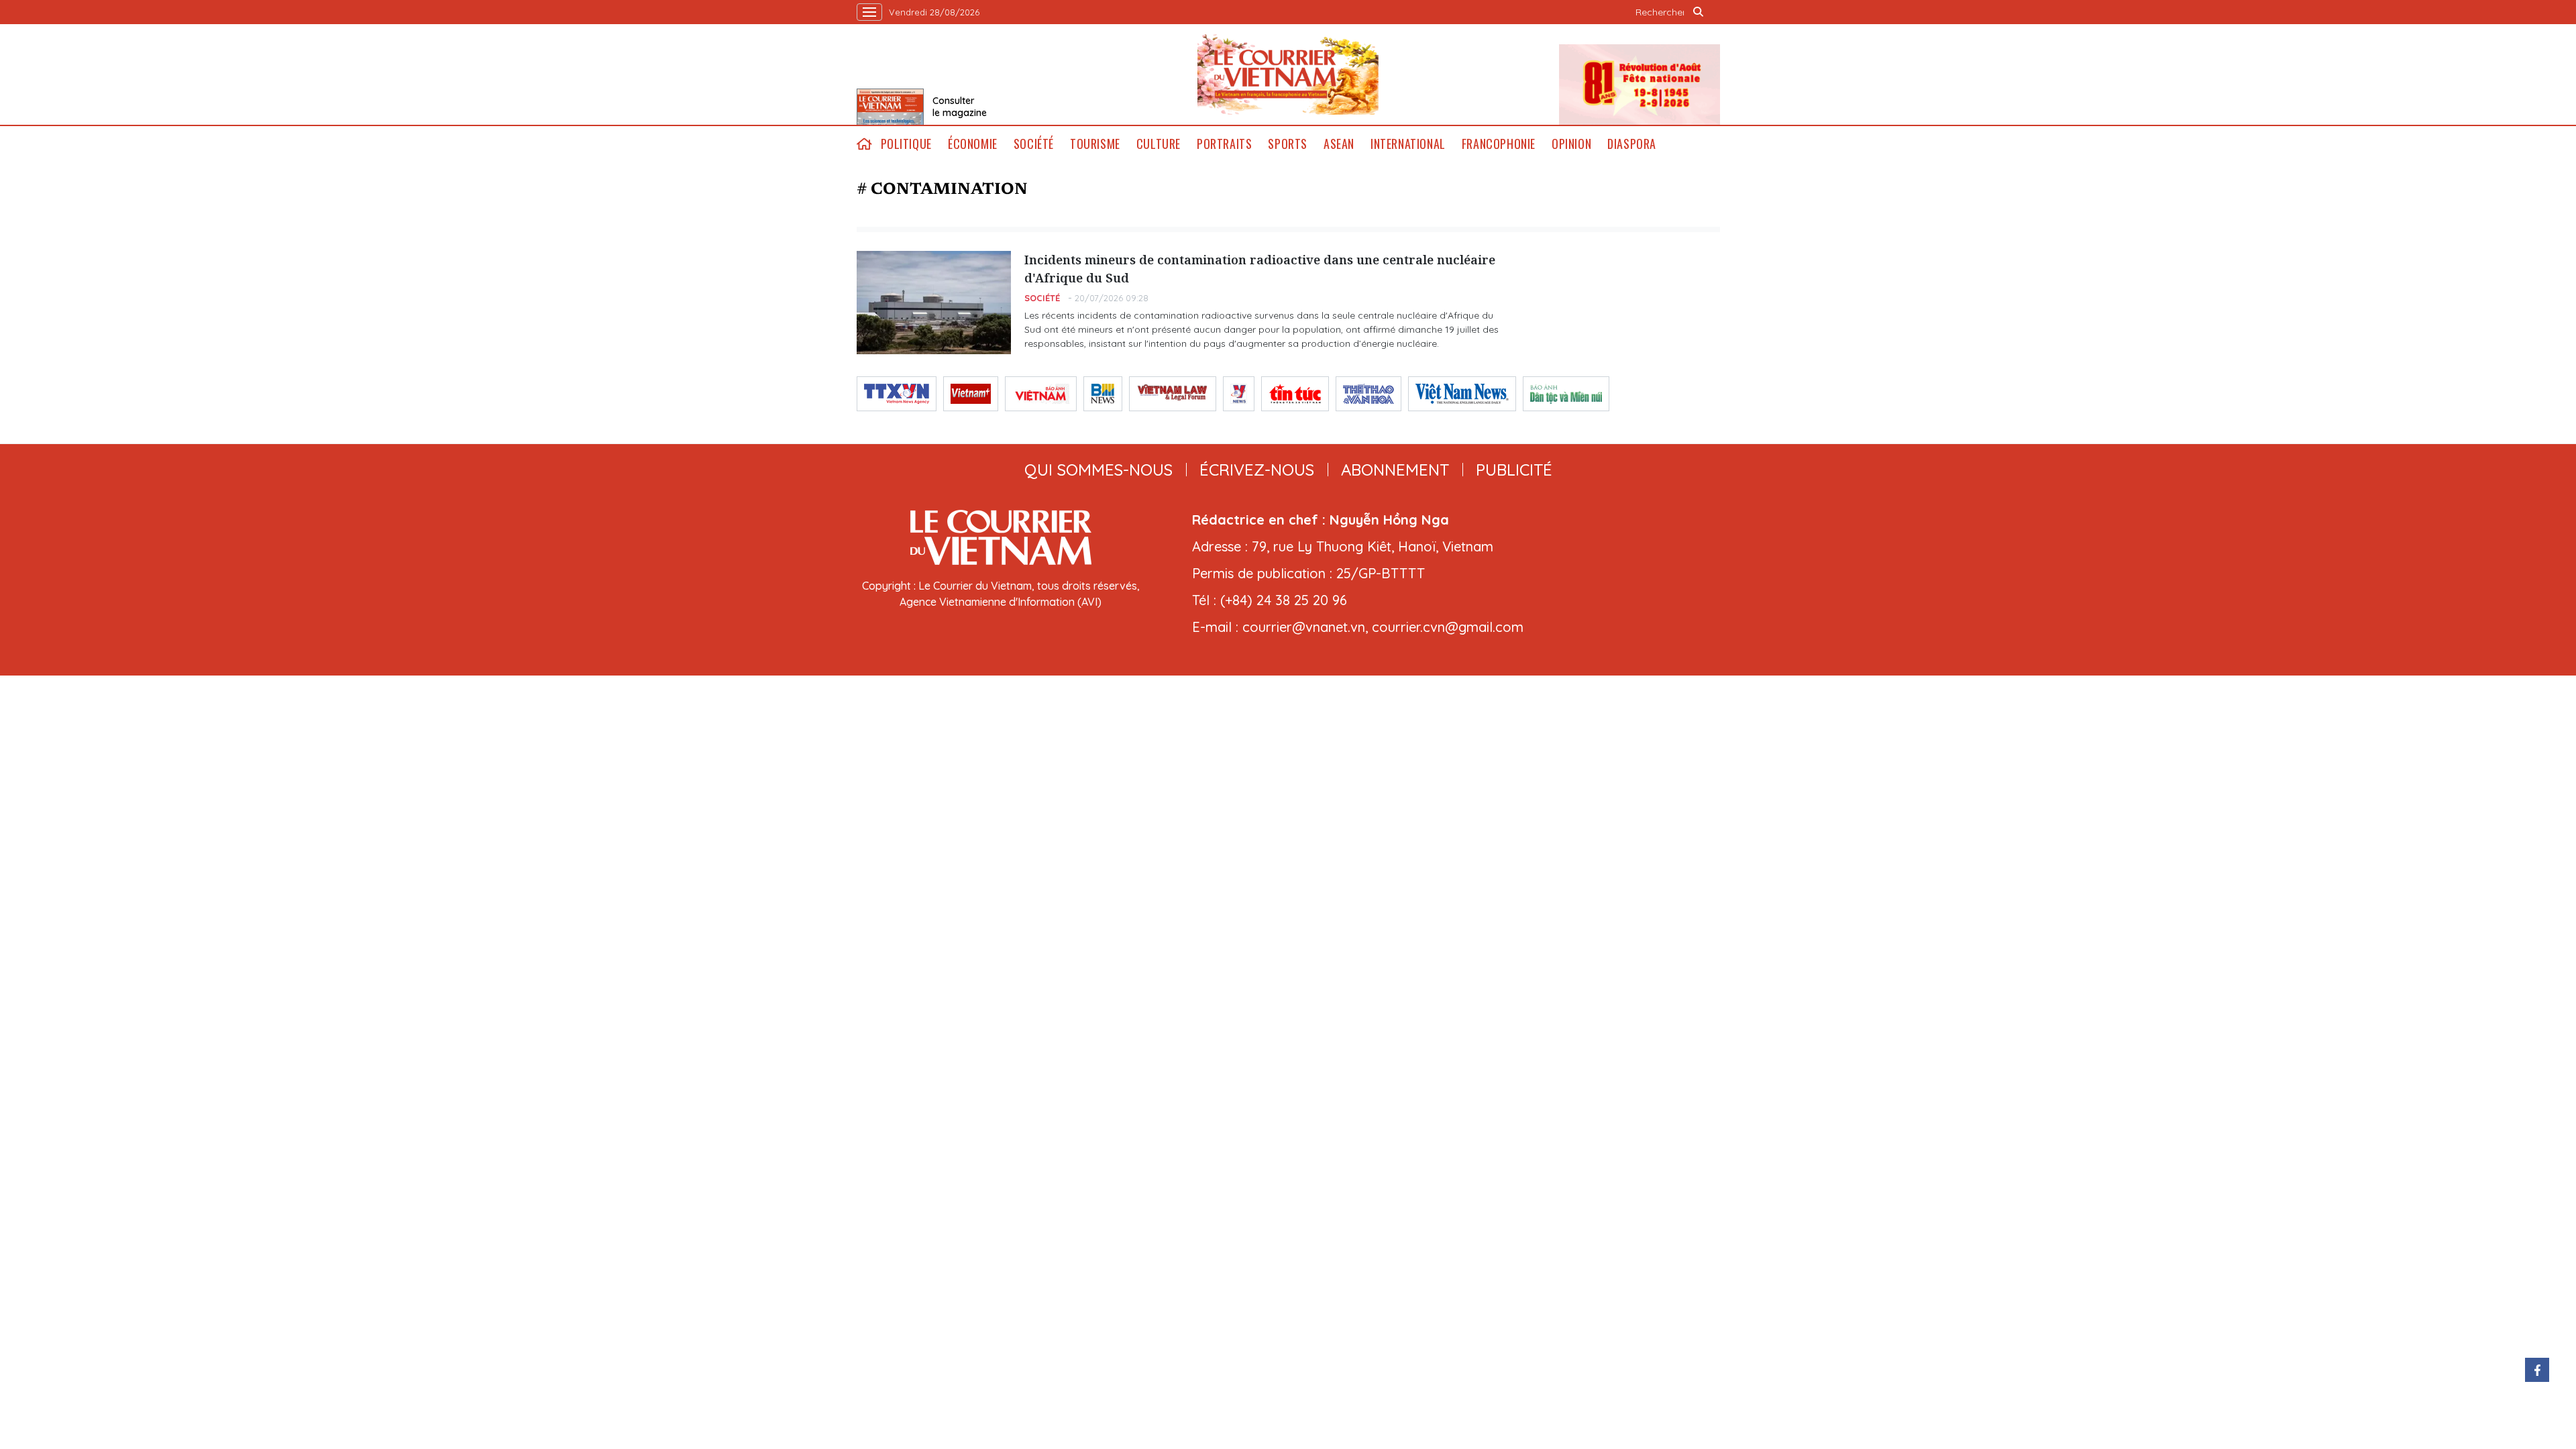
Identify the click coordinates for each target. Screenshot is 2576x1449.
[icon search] (1699, 12)
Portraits (1224, 144)
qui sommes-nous (1098, 470)
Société (1034, 144)
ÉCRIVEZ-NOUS (1257, 470)
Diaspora (1632, 144)
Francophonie (1499, 144)
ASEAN (1339, 144)
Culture (1159, 144)
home (865, 144)
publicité (1514, 470)
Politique (906, 144)
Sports (1288, 144)
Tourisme (1095, 144)
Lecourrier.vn (1288, 74)
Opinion (1571, 144)
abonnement (1395, 470)
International (1408, 144)
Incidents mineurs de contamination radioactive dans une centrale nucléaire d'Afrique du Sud (1260, 269)
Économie (973, 144)
